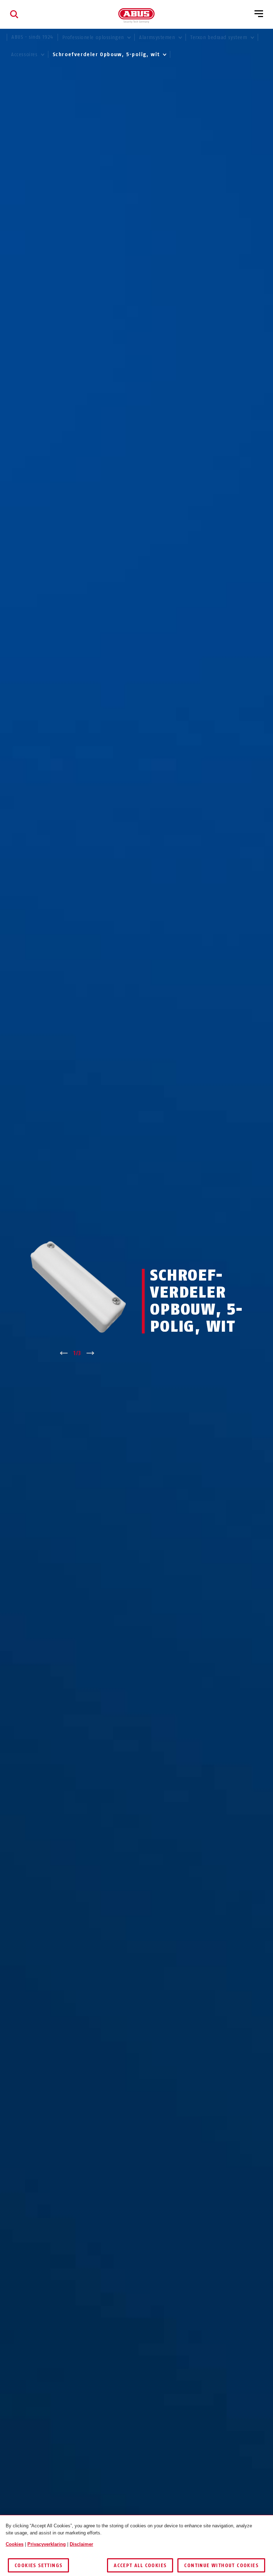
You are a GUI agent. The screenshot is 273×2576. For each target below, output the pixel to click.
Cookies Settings (38, 2566)
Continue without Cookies (221, 2566)
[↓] (90, 1353)
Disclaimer (81, 2544)
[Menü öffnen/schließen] (259, 14)
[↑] (64, 1353)
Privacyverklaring (47, 2544)
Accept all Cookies (140, 2566)
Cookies (15, 2544)
